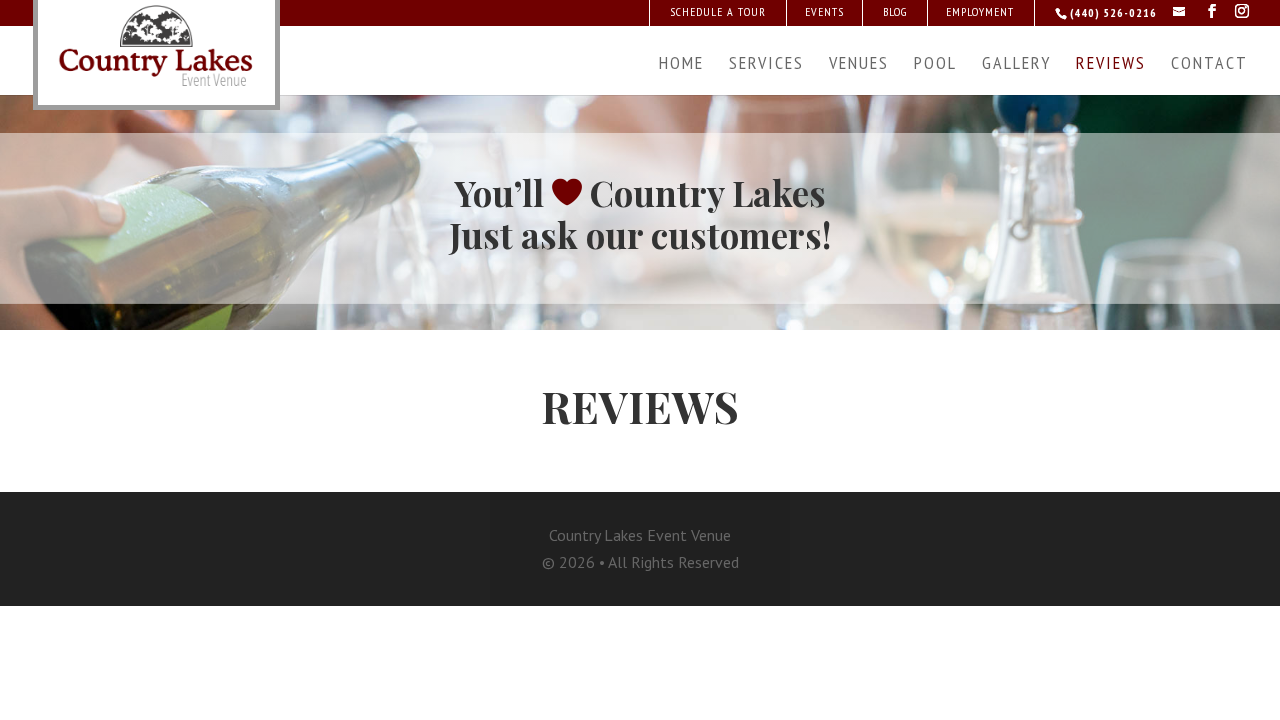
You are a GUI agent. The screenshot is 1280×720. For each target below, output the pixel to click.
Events (824, 11)
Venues (859, 65)
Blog (895, 11)
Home (681, 65)
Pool (935, 65)
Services (766, 65)
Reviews (1111, 65)
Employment (980, 11)
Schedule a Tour (718, 11)
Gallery (1016, 65)
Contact (1209, 65)
